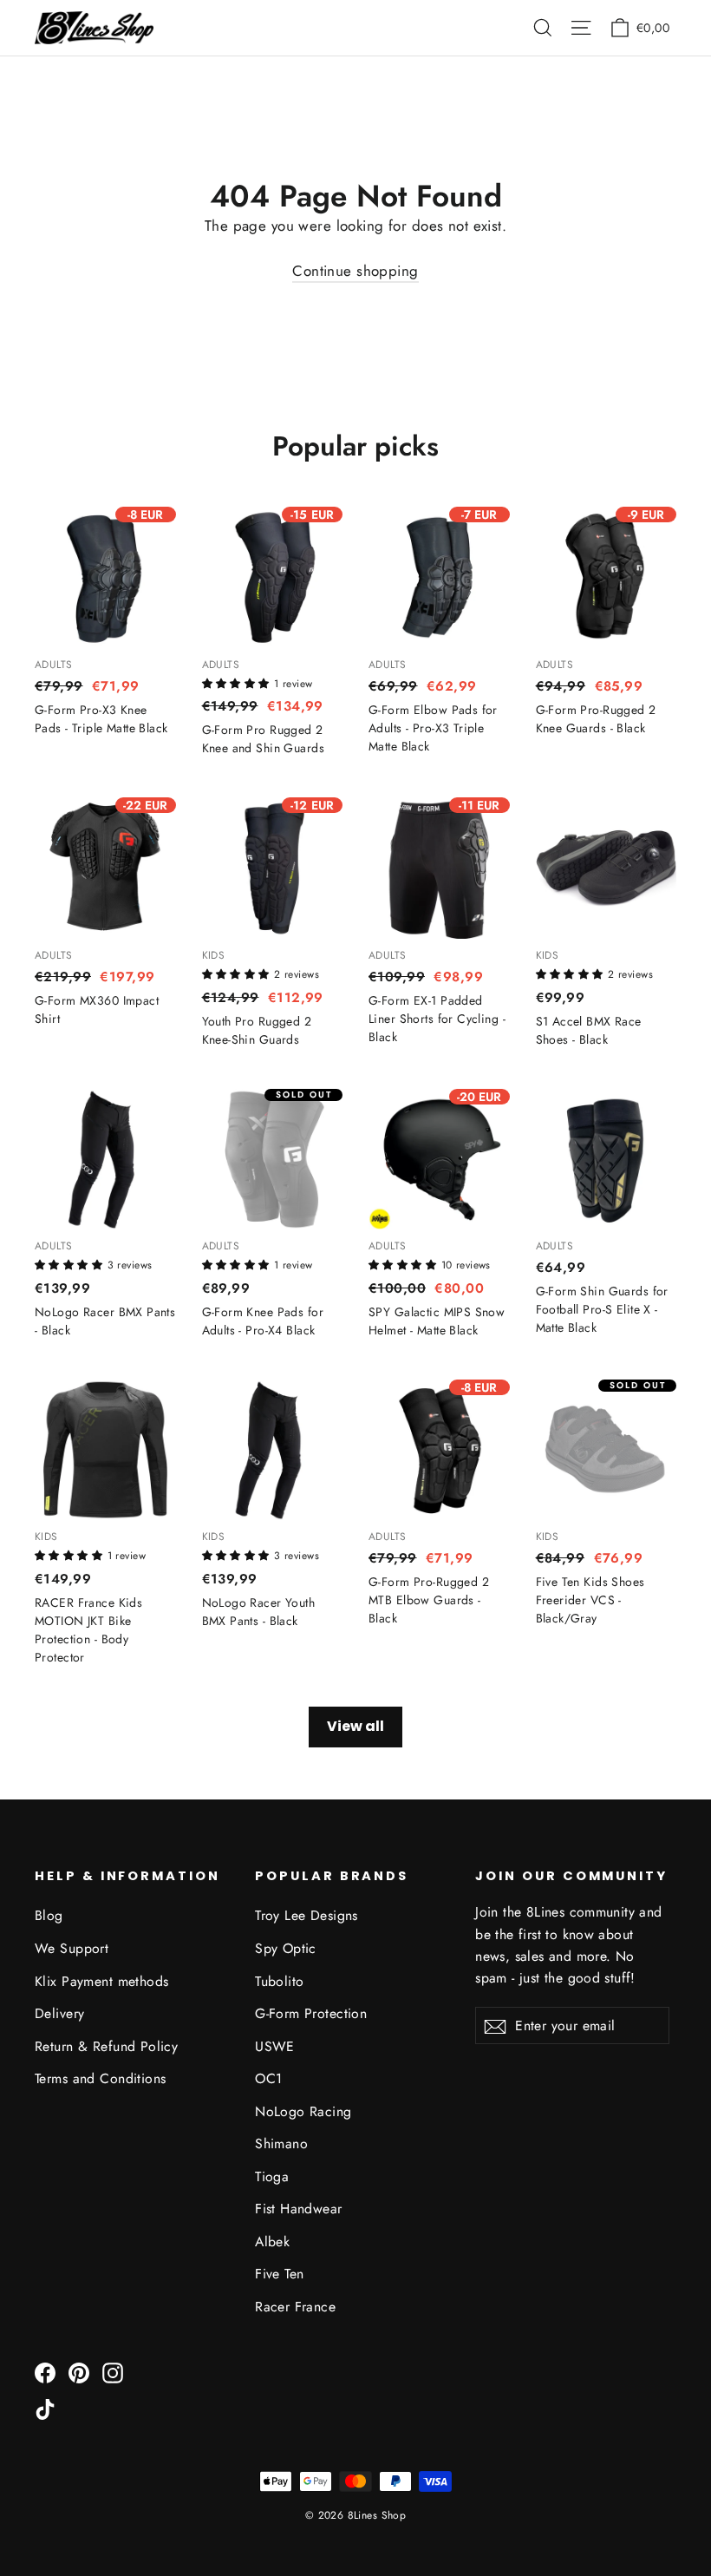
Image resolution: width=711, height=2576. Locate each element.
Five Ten (279, 2274)
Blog (49, 1915)
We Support (72, 1948)
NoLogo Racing (303, 2111)
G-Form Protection (311, 2013)
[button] (238, 682)
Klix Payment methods (102, 1981)
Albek (272, 2242)
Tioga (272, 2176)
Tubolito (279, 1981)
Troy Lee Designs (307, 1915)
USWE (275, 2046)
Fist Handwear (299, 2209)
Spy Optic (286, 1948)
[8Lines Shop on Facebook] (45, 2372)
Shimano (281, 2143)
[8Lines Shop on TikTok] (45, 2408)
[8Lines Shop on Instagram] (113, 2372)
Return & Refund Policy (106, 2046)
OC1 (268, 2078)
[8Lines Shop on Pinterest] (79, 2372)
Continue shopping (355, 271)
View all (355, 1726)
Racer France (295, 2307)
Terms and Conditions (101, 2078)
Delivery (59, 2013)
